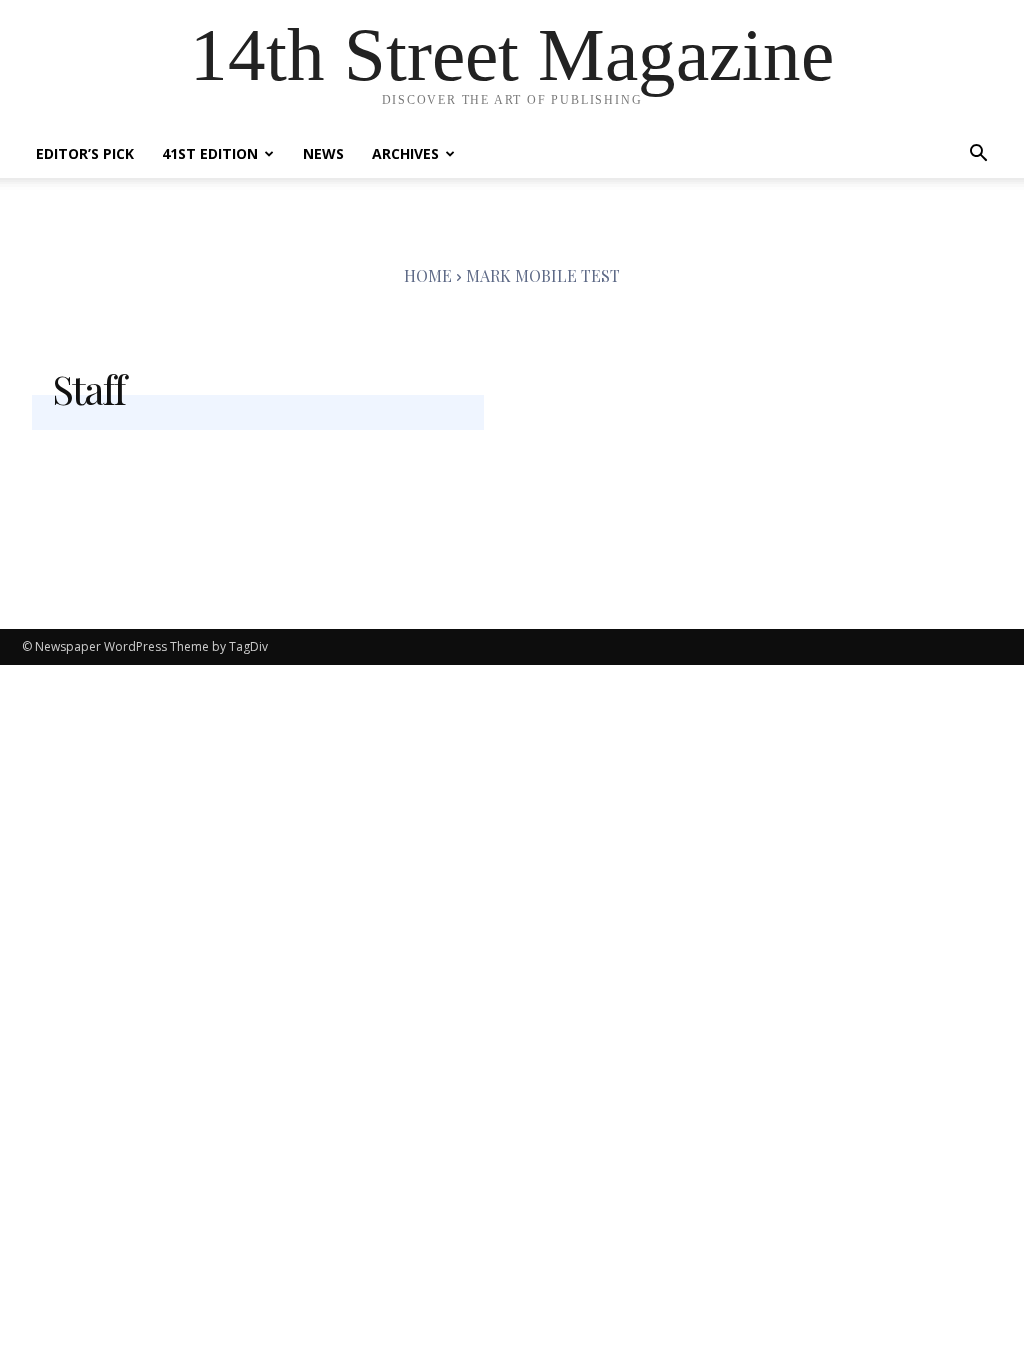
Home (428, 275)
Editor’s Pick (85, 153)
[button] (978, 155)
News (323, 153)
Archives (405, 153)
